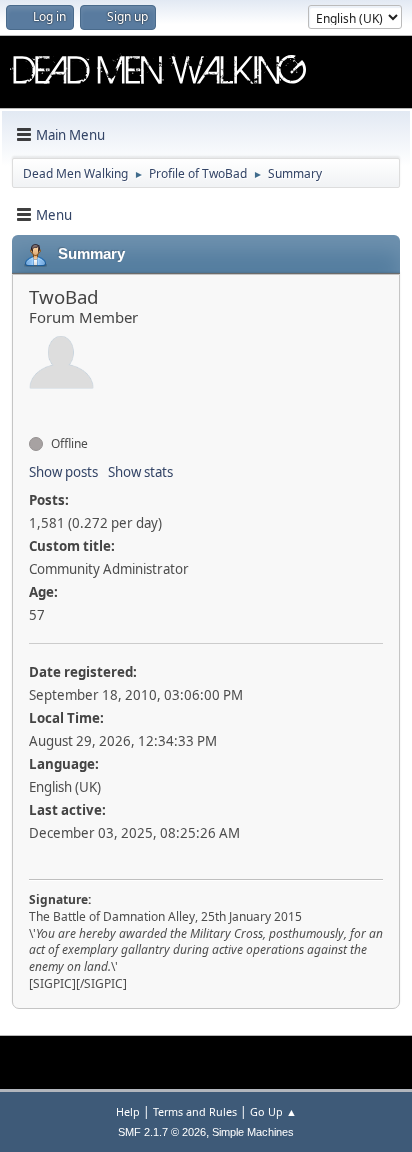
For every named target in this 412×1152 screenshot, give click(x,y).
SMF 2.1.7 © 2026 (162, 1132)
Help (128, 1111)
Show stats (140, 472)
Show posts (63, 472)
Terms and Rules (195, 1111)
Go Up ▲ (273, 1111)
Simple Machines (253, 1132)
